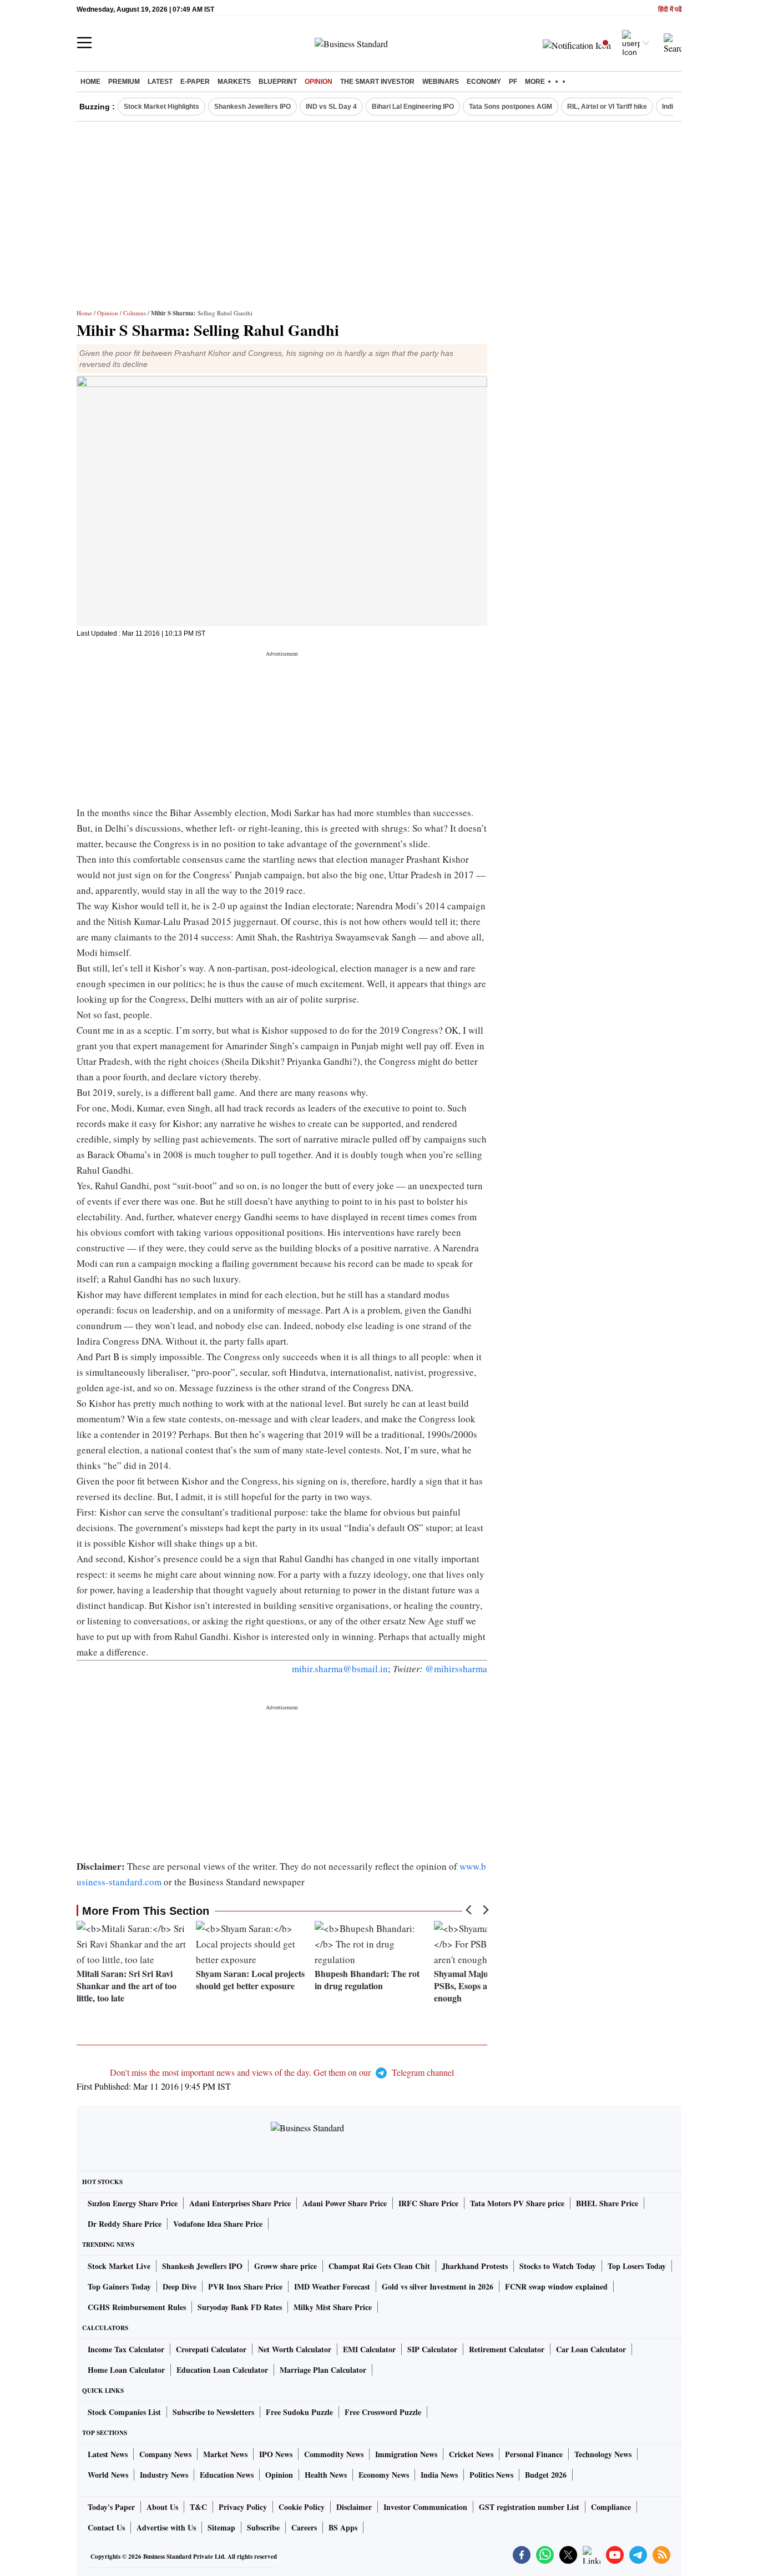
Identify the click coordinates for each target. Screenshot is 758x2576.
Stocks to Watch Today (558, 2266)
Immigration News (406, 2454)
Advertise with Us (166, 2527)
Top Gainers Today (119, 2286)
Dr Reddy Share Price (125, 2224)
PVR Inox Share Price (245, 2286)
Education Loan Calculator (222, 2370)
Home (90, 82)
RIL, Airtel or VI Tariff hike (607, 107)
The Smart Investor (377, 82)
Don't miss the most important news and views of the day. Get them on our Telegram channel (282, 2072)
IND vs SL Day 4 (331, 107)
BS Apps (343, 2527)
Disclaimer (354, 2507)
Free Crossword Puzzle (383, 2412)
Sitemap (221, 2527)
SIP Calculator (432, 2349)
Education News (227, 2475)
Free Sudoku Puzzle (299, 2412)
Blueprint (278, 82)
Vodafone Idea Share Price (218, 2224)
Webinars (441, 82)
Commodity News (334, 2454)
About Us (162, 2507)
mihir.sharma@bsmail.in (340, 1669)
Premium (124, 82)
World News (108, 2475)
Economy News (384, 2475)
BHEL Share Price (607, 2203)
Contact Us (106, 2527)
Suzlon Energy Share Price (133, 2203)
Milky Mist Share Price (333, 2307)
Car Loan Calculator (591, 2349)
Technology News (603, 2454)
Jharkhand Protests (475, 2266)
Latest (160, 82)
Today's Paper (111, 2507)
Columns (135, 313)
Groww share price (285, 2266)
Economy (484, 82)
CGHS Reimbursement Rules (137, 2307)
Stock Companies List (124, 2412)
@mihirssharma (456, 1669)
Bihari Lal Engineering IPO (413, 107)
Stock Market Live (119, 2266)
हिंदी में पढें (670, 10)
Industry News (164, 2475)
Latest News (108, 2454)
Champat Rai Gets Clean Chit (379, 2266)
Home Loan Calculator (126, 2370)
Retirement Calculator (507, 2349)
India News (439, 2475)
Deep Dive (180, 2286)
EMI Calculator (369, 2349)
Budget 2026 (546, 2475)
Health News (326, 2475)
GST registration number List (529, 2507)
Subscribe (263, 2527)
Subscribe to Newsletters (213, 2412)
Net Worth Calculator (295, 2349)
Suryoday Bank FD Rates (240, 2307)
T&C (198, 2507)
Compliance (611, 2507)
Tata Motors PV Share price (517, 2203)
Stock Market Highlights (161, 107)
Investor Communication (425, 2507)
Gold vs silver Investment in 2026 (438, 2286)
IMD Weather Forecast (332, 2286)
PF (513, 82)
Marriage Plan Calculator (323, 2370)
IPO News (276, 2454)
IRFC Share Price (428, 2203)
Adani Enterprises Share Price (240, 2203)
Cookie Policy (302, 2507)
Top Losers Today (637, 2266)
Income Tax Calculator (126, 2349)
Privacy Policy (243, 2507)
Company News (165, 2454)
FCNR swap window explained (556, 2286)
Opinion (319, 82)
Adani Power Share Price (345, 2203)
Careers (304, 2527)
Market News (225, 2454)
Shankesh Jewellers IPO (252, 107)
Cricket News (471, 2454)
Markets (234, 82)
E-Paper (195, 82)
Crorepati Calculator (211, 2349)
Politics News (491, 2475)
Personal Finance (534, 2454)
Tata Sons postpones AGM (511, 107)
